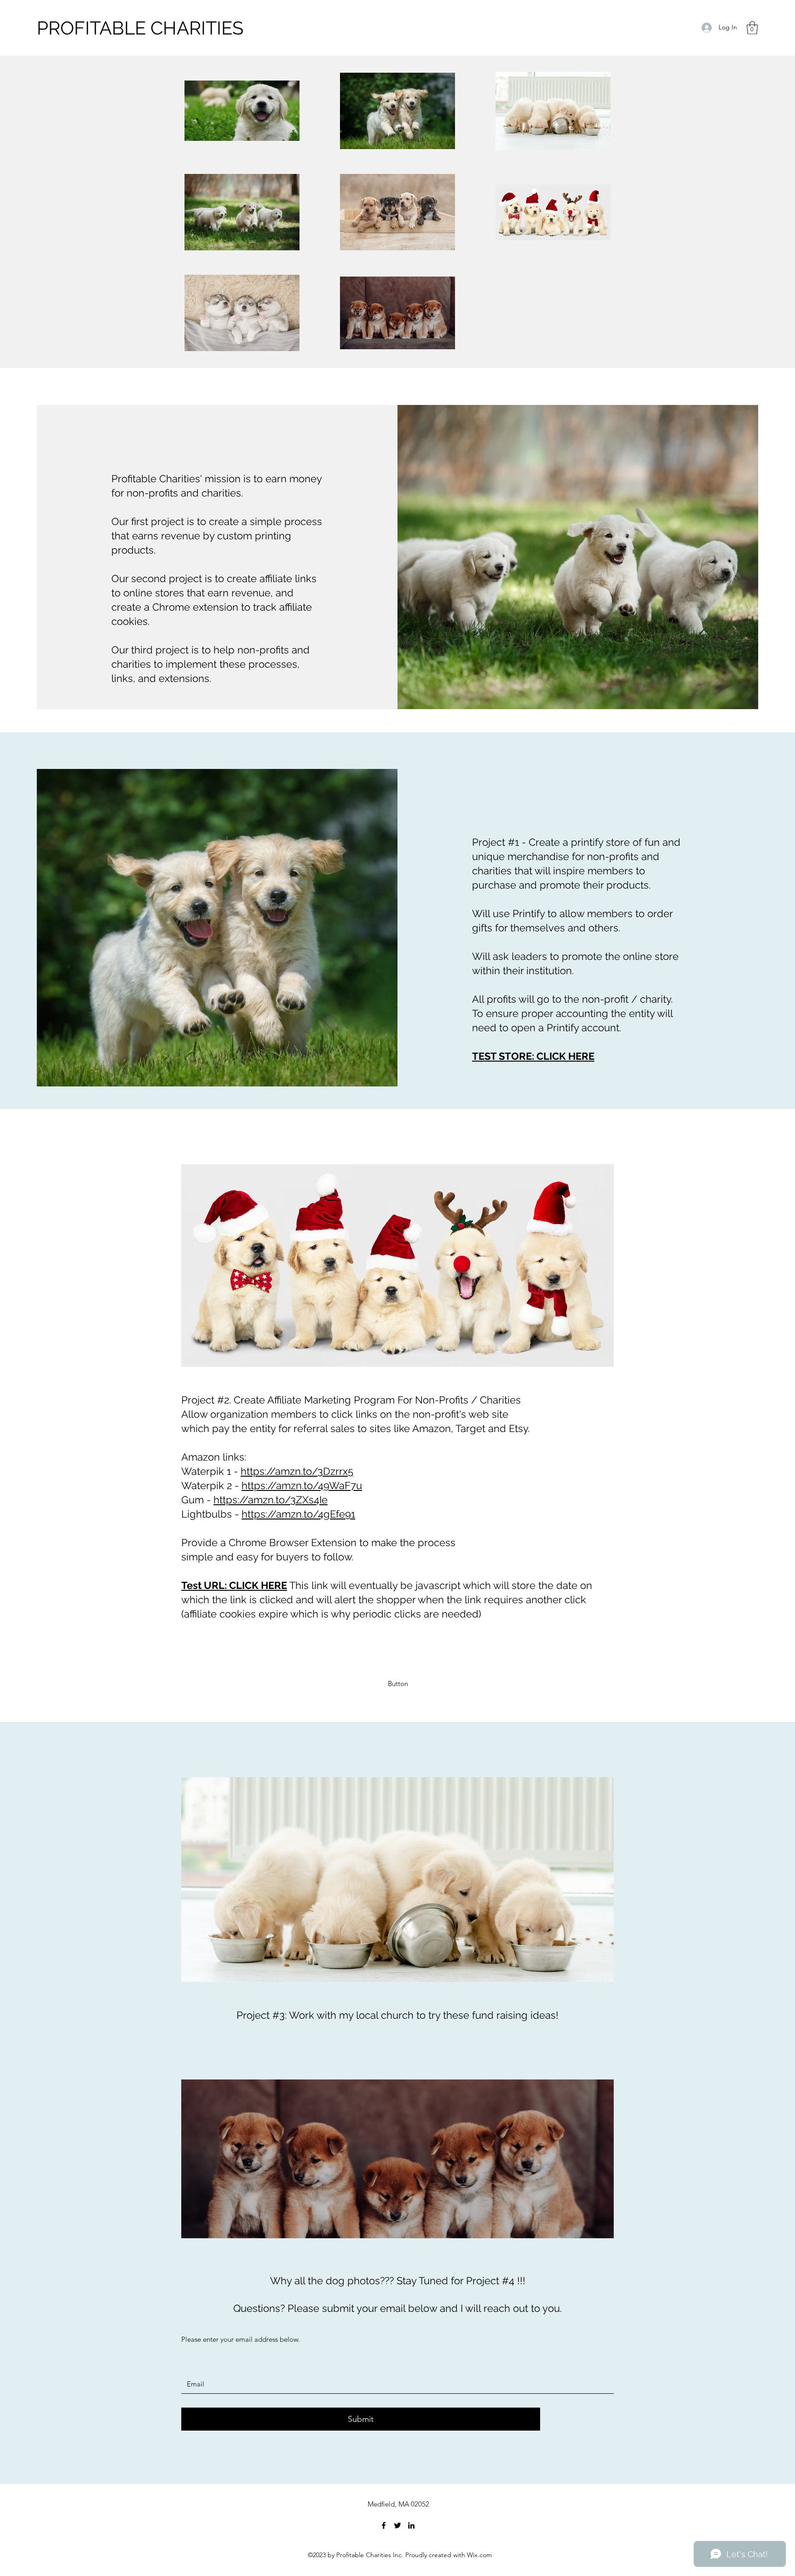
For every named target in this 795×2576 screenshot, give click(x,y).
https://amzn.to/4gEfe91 (298, 1514)
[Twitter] (397, 2525)
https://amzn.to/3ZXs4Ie (271, 1500)
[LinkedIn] (411, 2525)
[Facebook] (384, 2525)
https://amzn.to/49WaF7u (302, 1485)
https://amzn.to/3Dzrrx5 (297, 1471)
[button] (752, 28)
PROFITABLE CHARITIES (140, 28)
